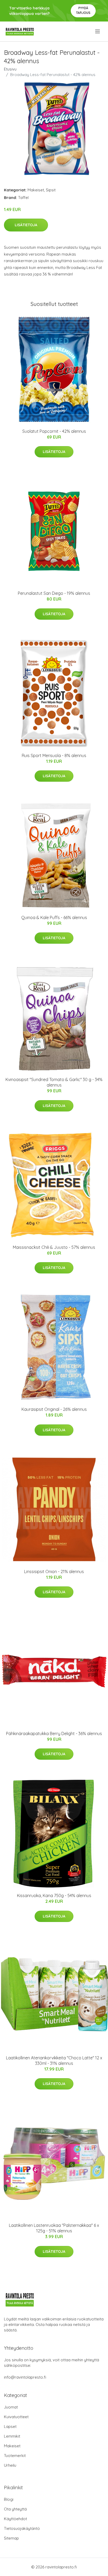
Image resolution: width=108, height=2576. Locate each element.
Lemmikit (12, 2436)
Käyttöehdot (15, 2519)
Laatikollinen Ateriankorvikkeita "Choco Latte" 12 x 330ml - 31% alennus (54, 2061)
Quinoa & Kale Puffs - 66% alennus (54, 917)
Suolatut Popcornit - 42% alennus (54, 431)
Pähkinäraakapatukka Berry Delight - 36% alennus (54, 1733)
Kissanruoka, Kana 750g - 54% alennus (54, 1895)
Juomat (11, 2407)
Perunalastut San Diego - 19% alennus (54, 593)
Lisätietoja (26, 225)
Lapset (10, 2426)
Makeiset (36, 190)
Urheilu (10, 2465)
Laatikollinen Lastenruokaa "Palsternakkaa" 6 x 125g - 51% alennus (54, 2228)
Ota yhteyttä (15, 2509)
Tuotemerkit (15, 2456)
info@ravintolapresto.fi (25, 2377)
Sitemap (11, 2538)
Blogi (9, 2499)
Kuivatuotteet (16, 2417)
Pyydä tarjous (83, 10)
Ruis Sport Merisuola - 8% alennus (54, 755)
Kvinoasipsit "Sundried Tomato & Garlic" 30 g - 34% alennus (54, 1082)
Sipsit (51, 190)
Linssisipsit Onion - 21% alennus (54, 1571)
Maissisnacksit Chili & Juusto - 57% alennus (54, 1247)
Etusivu (10, 69)
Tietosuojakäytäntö (22, 2528)
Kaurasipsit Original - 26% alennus (54, 1409)
